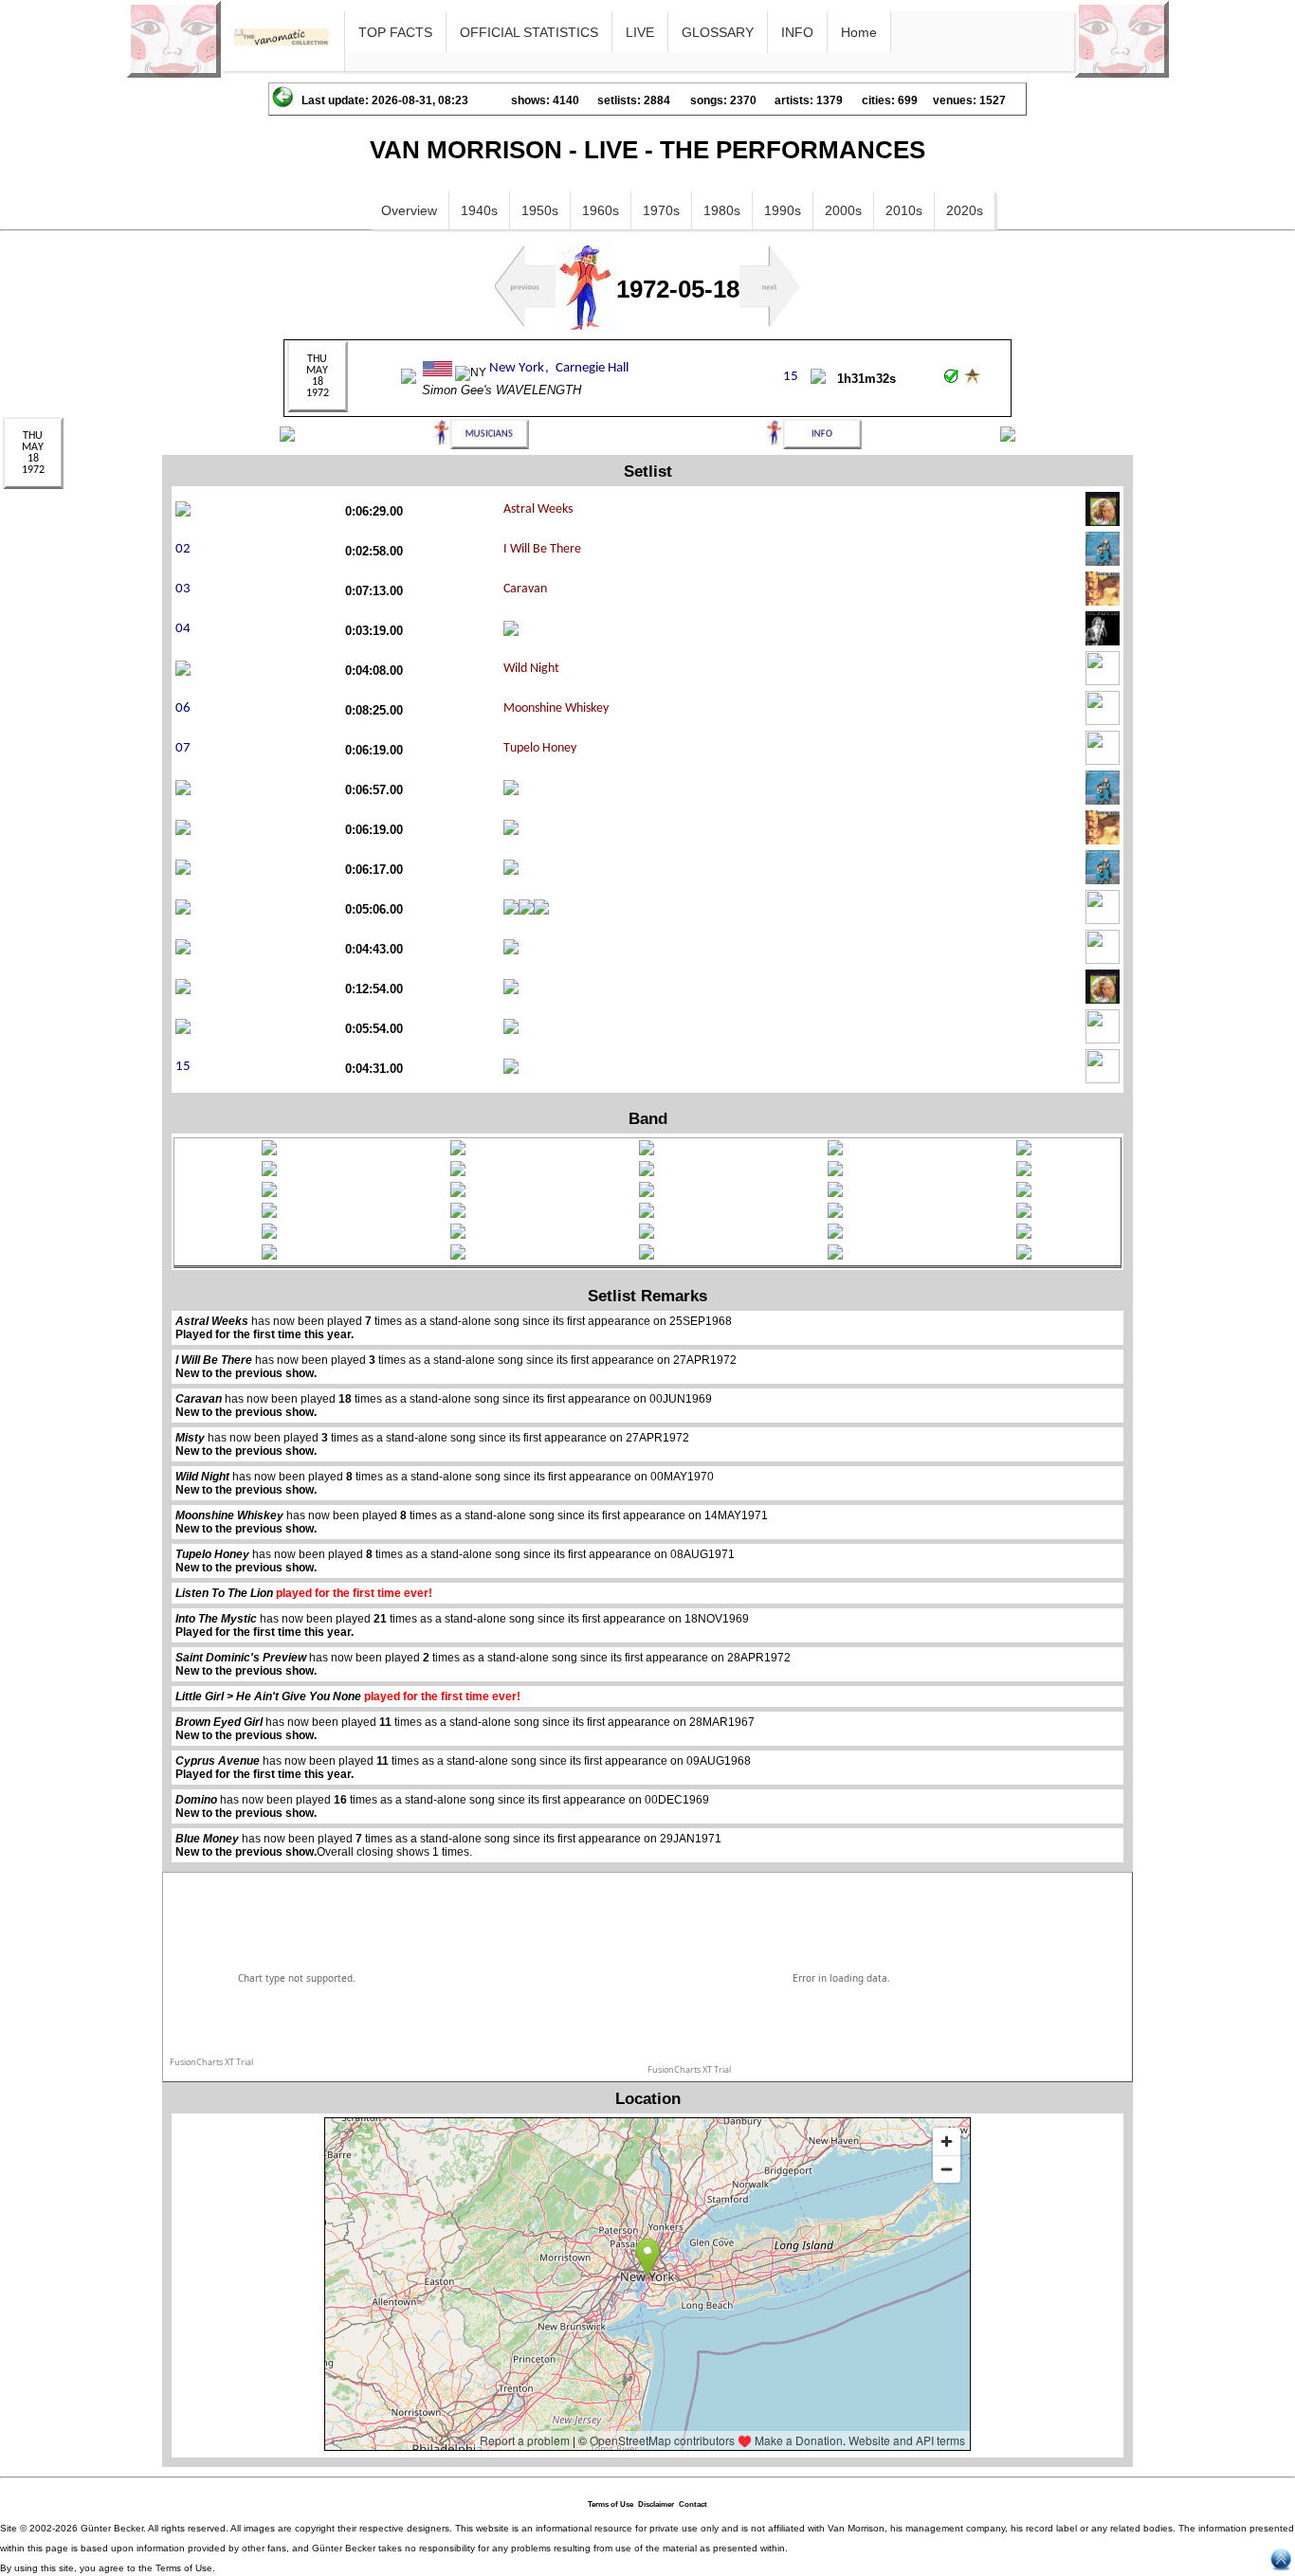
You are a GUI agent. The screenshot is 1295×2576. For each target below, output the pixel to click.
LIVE (640, 32)
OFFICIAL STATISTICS (529, 32)
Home (859, 32)
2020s (965, 210)
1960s (601, 210)
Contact (693, 2504)
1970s (661, 210)
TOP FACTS (395, 32)
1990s (783, 210)
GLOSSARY (718, 32)
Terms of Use (611, 2504)
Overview (409, 210)
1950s (540, 210)
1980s (722, 210)
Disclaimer (656, 2504)
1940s (479, 210)
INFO (797, 32)
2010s (904, 210)
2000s (843, 210)
